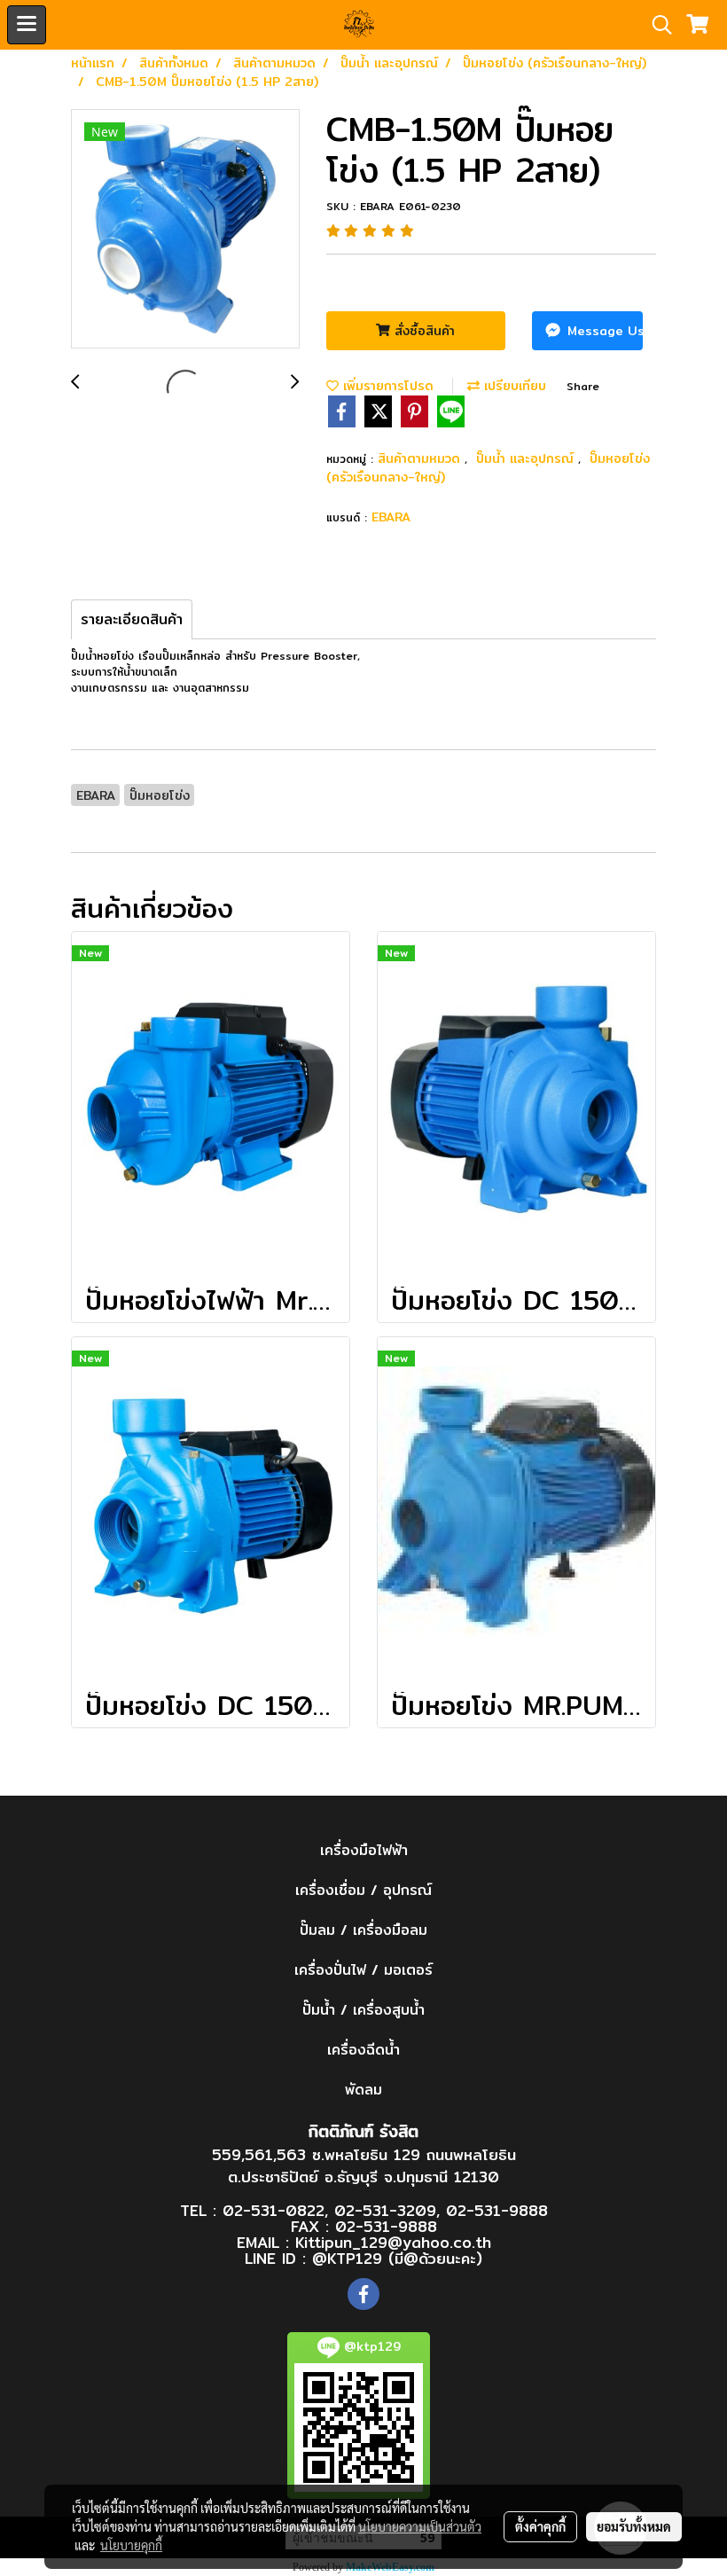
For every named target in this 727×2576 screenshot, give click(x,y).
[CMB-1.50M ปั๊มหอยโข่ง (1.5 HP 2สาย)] (185, 230)
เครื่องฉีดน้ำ (363, 2050)
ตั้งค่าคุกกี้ (540, 2526)
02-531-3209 (385, 2210)
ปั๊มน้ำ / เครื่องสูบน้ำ (363, 2010)
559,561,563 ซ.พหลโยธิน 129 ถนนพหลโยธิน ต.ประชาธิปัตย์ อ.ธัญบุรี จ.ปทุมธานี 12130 (364, 2166)
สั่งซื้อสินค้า (422, 331)
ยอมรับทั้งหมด (634, 2526)
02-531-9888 (497, 2210)
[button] (656, 25)
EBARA (391, 517)
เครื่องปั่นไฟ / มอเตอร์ (363, 1970)
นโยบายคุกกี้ (131, 2545)
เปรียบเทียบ (513, 386)
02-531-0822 (274, 2210)
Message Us (603, 331)
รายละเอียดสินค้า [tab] (132, 619)
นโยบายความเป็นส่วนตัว (420, 2526)
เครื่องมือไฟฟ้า (364, 1850)
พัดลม (363, 2090)
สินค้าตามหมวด (421, 458)
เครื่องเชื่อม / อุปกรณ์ (363, 1890)
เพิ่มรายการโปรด (386, 386)
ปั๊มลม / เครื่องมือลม (363, 1930)
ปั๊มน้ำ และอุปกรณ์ (527, 458)
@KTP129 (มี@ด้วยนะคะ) (397, 2258)
